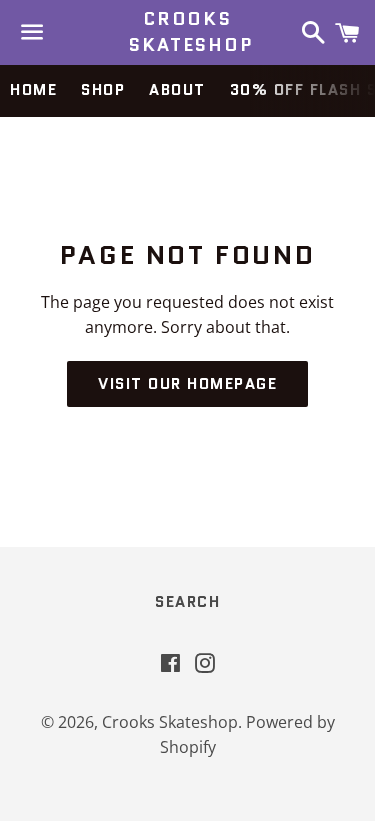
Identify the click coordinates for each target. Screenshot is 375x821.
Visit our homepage (187, 384)
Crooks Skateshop (187, 32)
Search (187, 602)
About (177, 90)
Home (33, 90)
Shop (103, 90)
